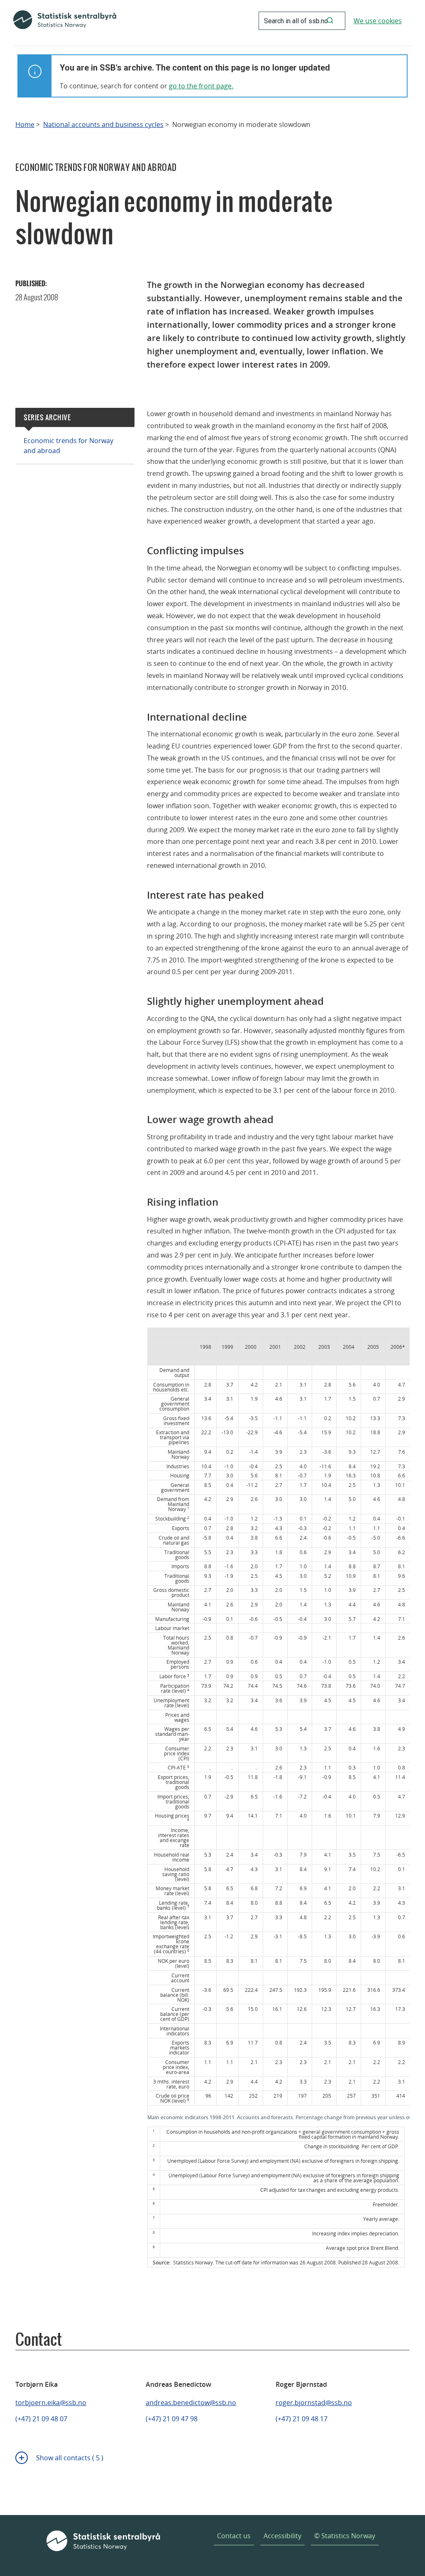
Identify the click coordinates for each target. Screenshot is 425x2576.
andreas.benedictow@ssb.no (191, 2403)
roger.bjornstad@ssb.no (314, 2403)
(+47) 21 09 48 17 (302, 2419)
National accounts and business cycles (103, 125)
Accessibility (282, 2536)
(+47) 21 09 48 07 (41, 2419)
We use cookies (378, 21)
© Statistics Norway (345, 2536)
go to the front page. (201, 86)
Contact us (234, 2536)
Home (25, 125)
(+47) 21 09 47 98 (172, 2419)
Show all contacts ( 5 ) (70, 2458)
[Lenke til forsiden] (65, 21)
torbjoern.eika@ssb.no (51, 2403)
